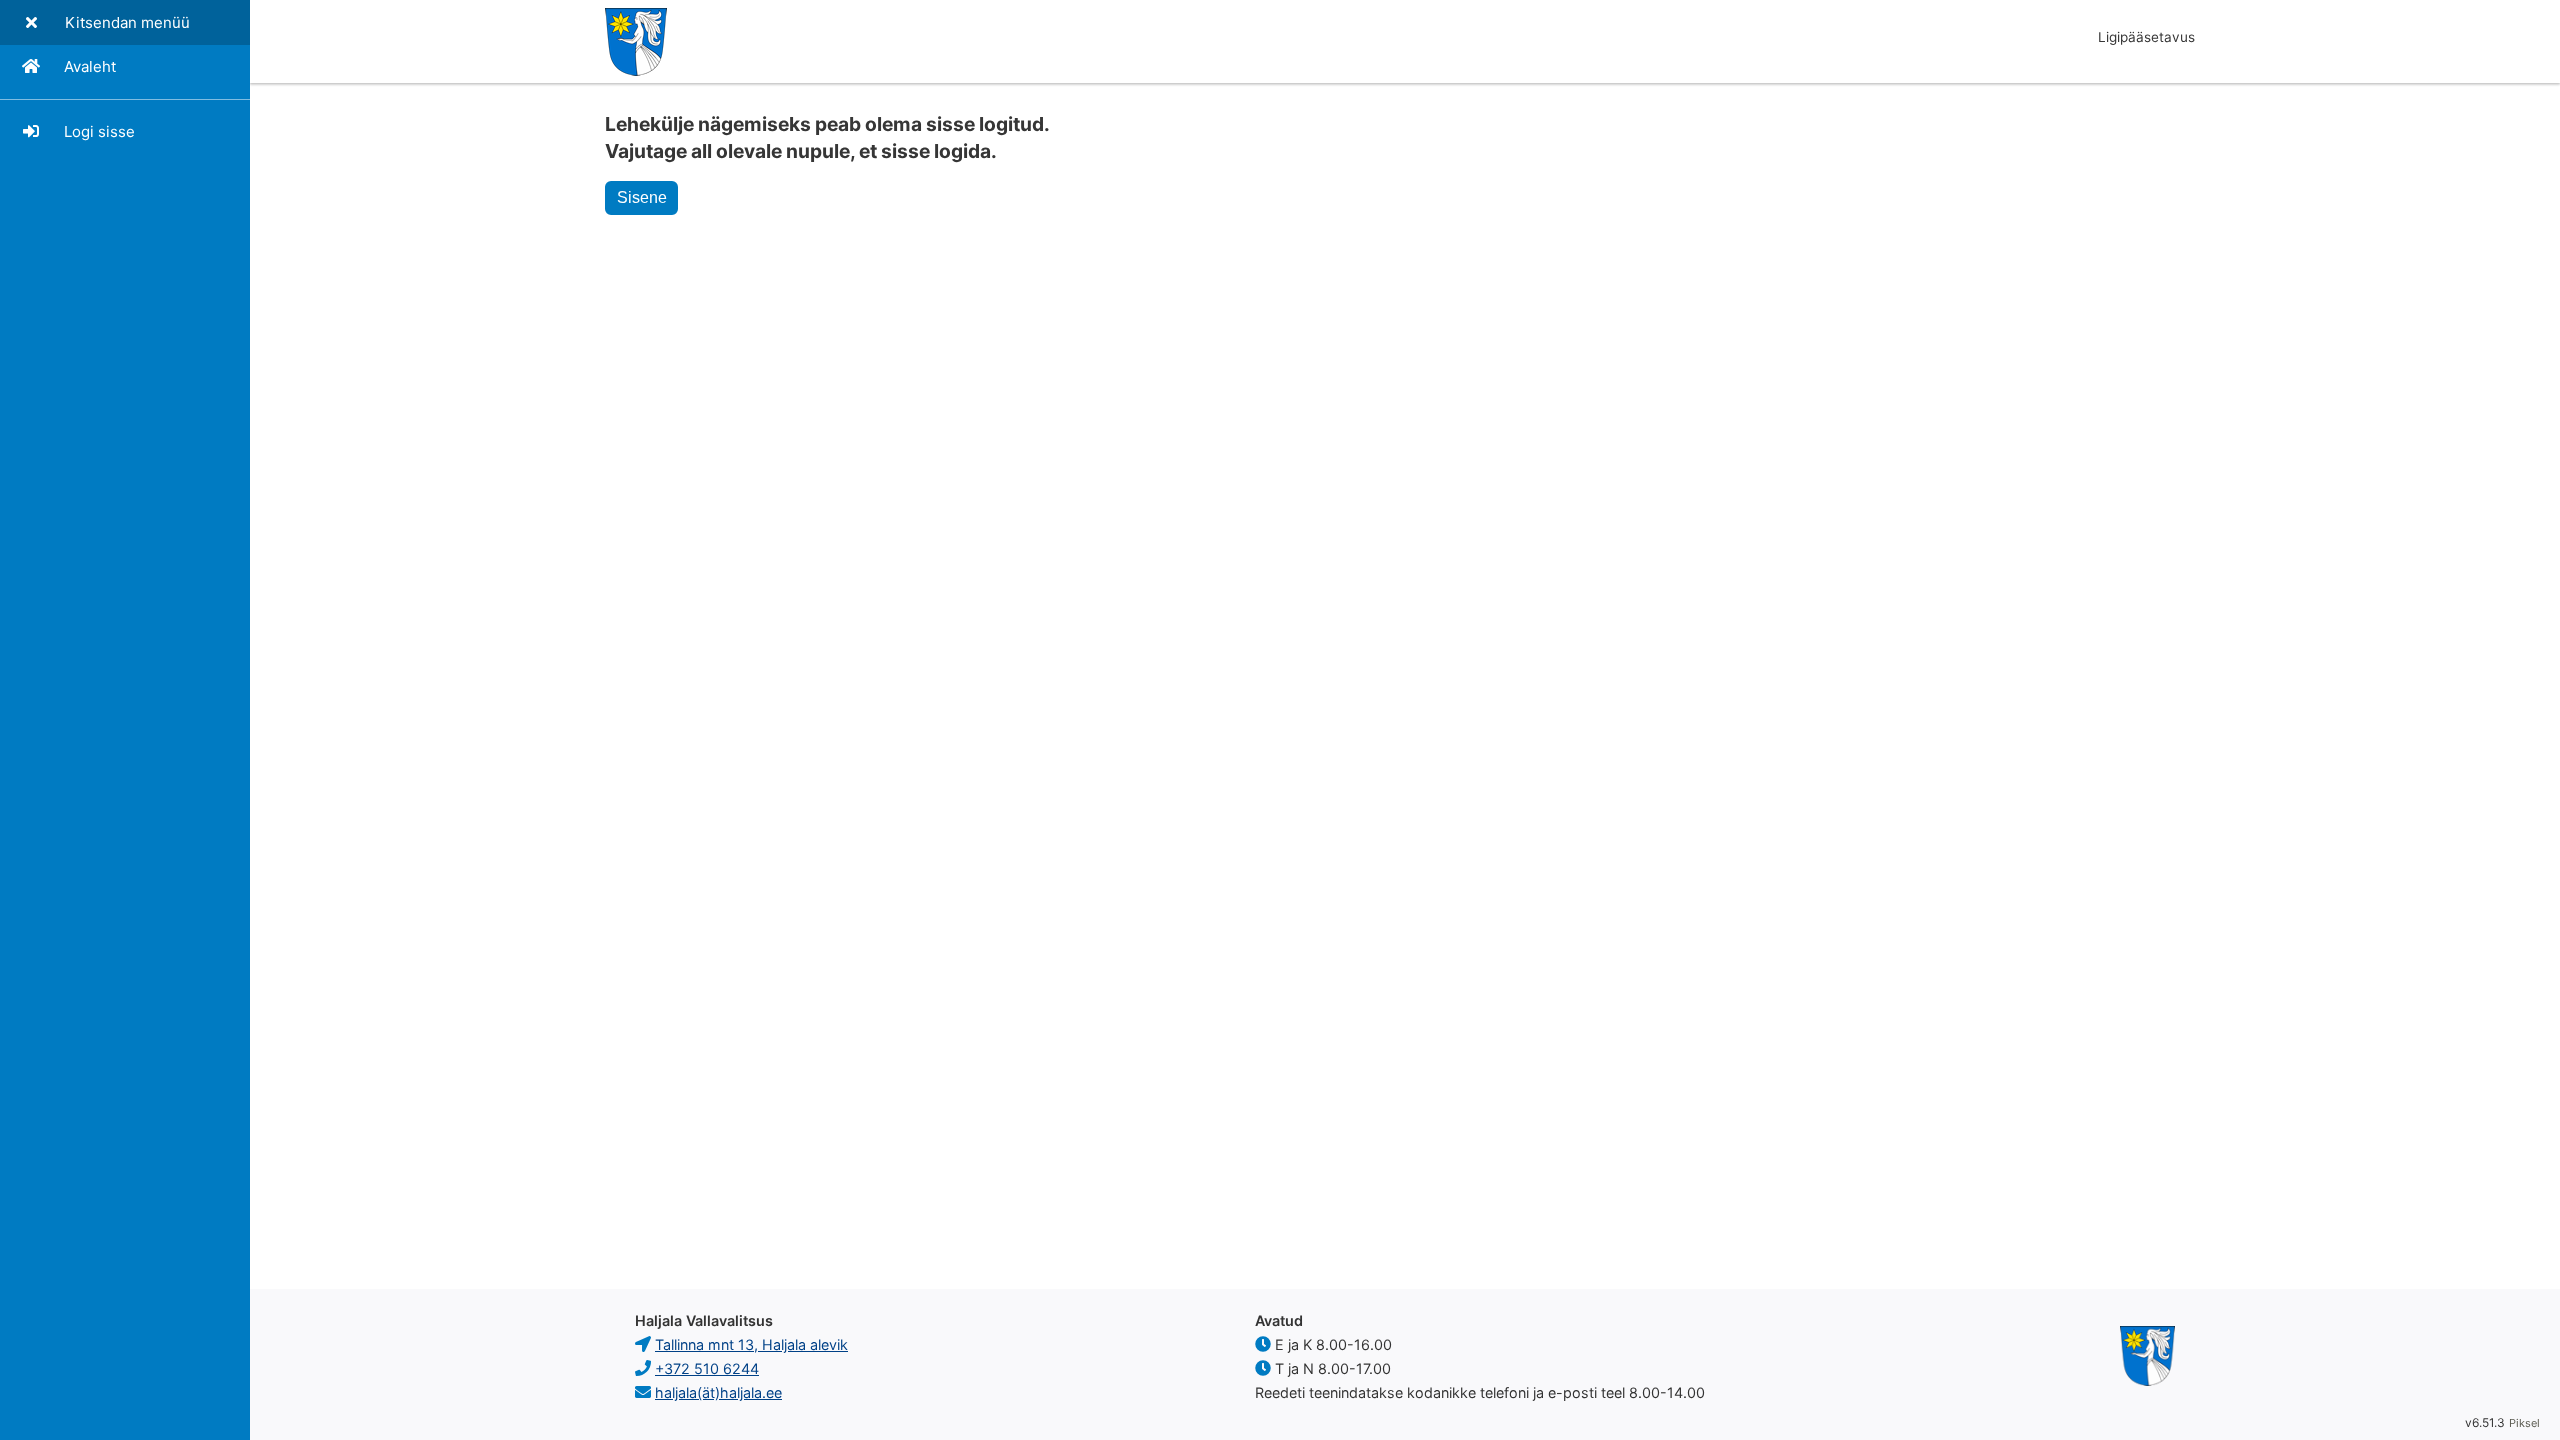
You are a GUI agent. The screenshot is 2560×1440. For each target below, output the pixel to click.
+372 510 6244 (707, 1368)
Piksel (2524, 1423)
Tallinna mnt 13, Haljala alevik (751, 1344)
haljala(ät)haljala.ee (718, 1392)
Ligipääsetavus (2146, 37)
